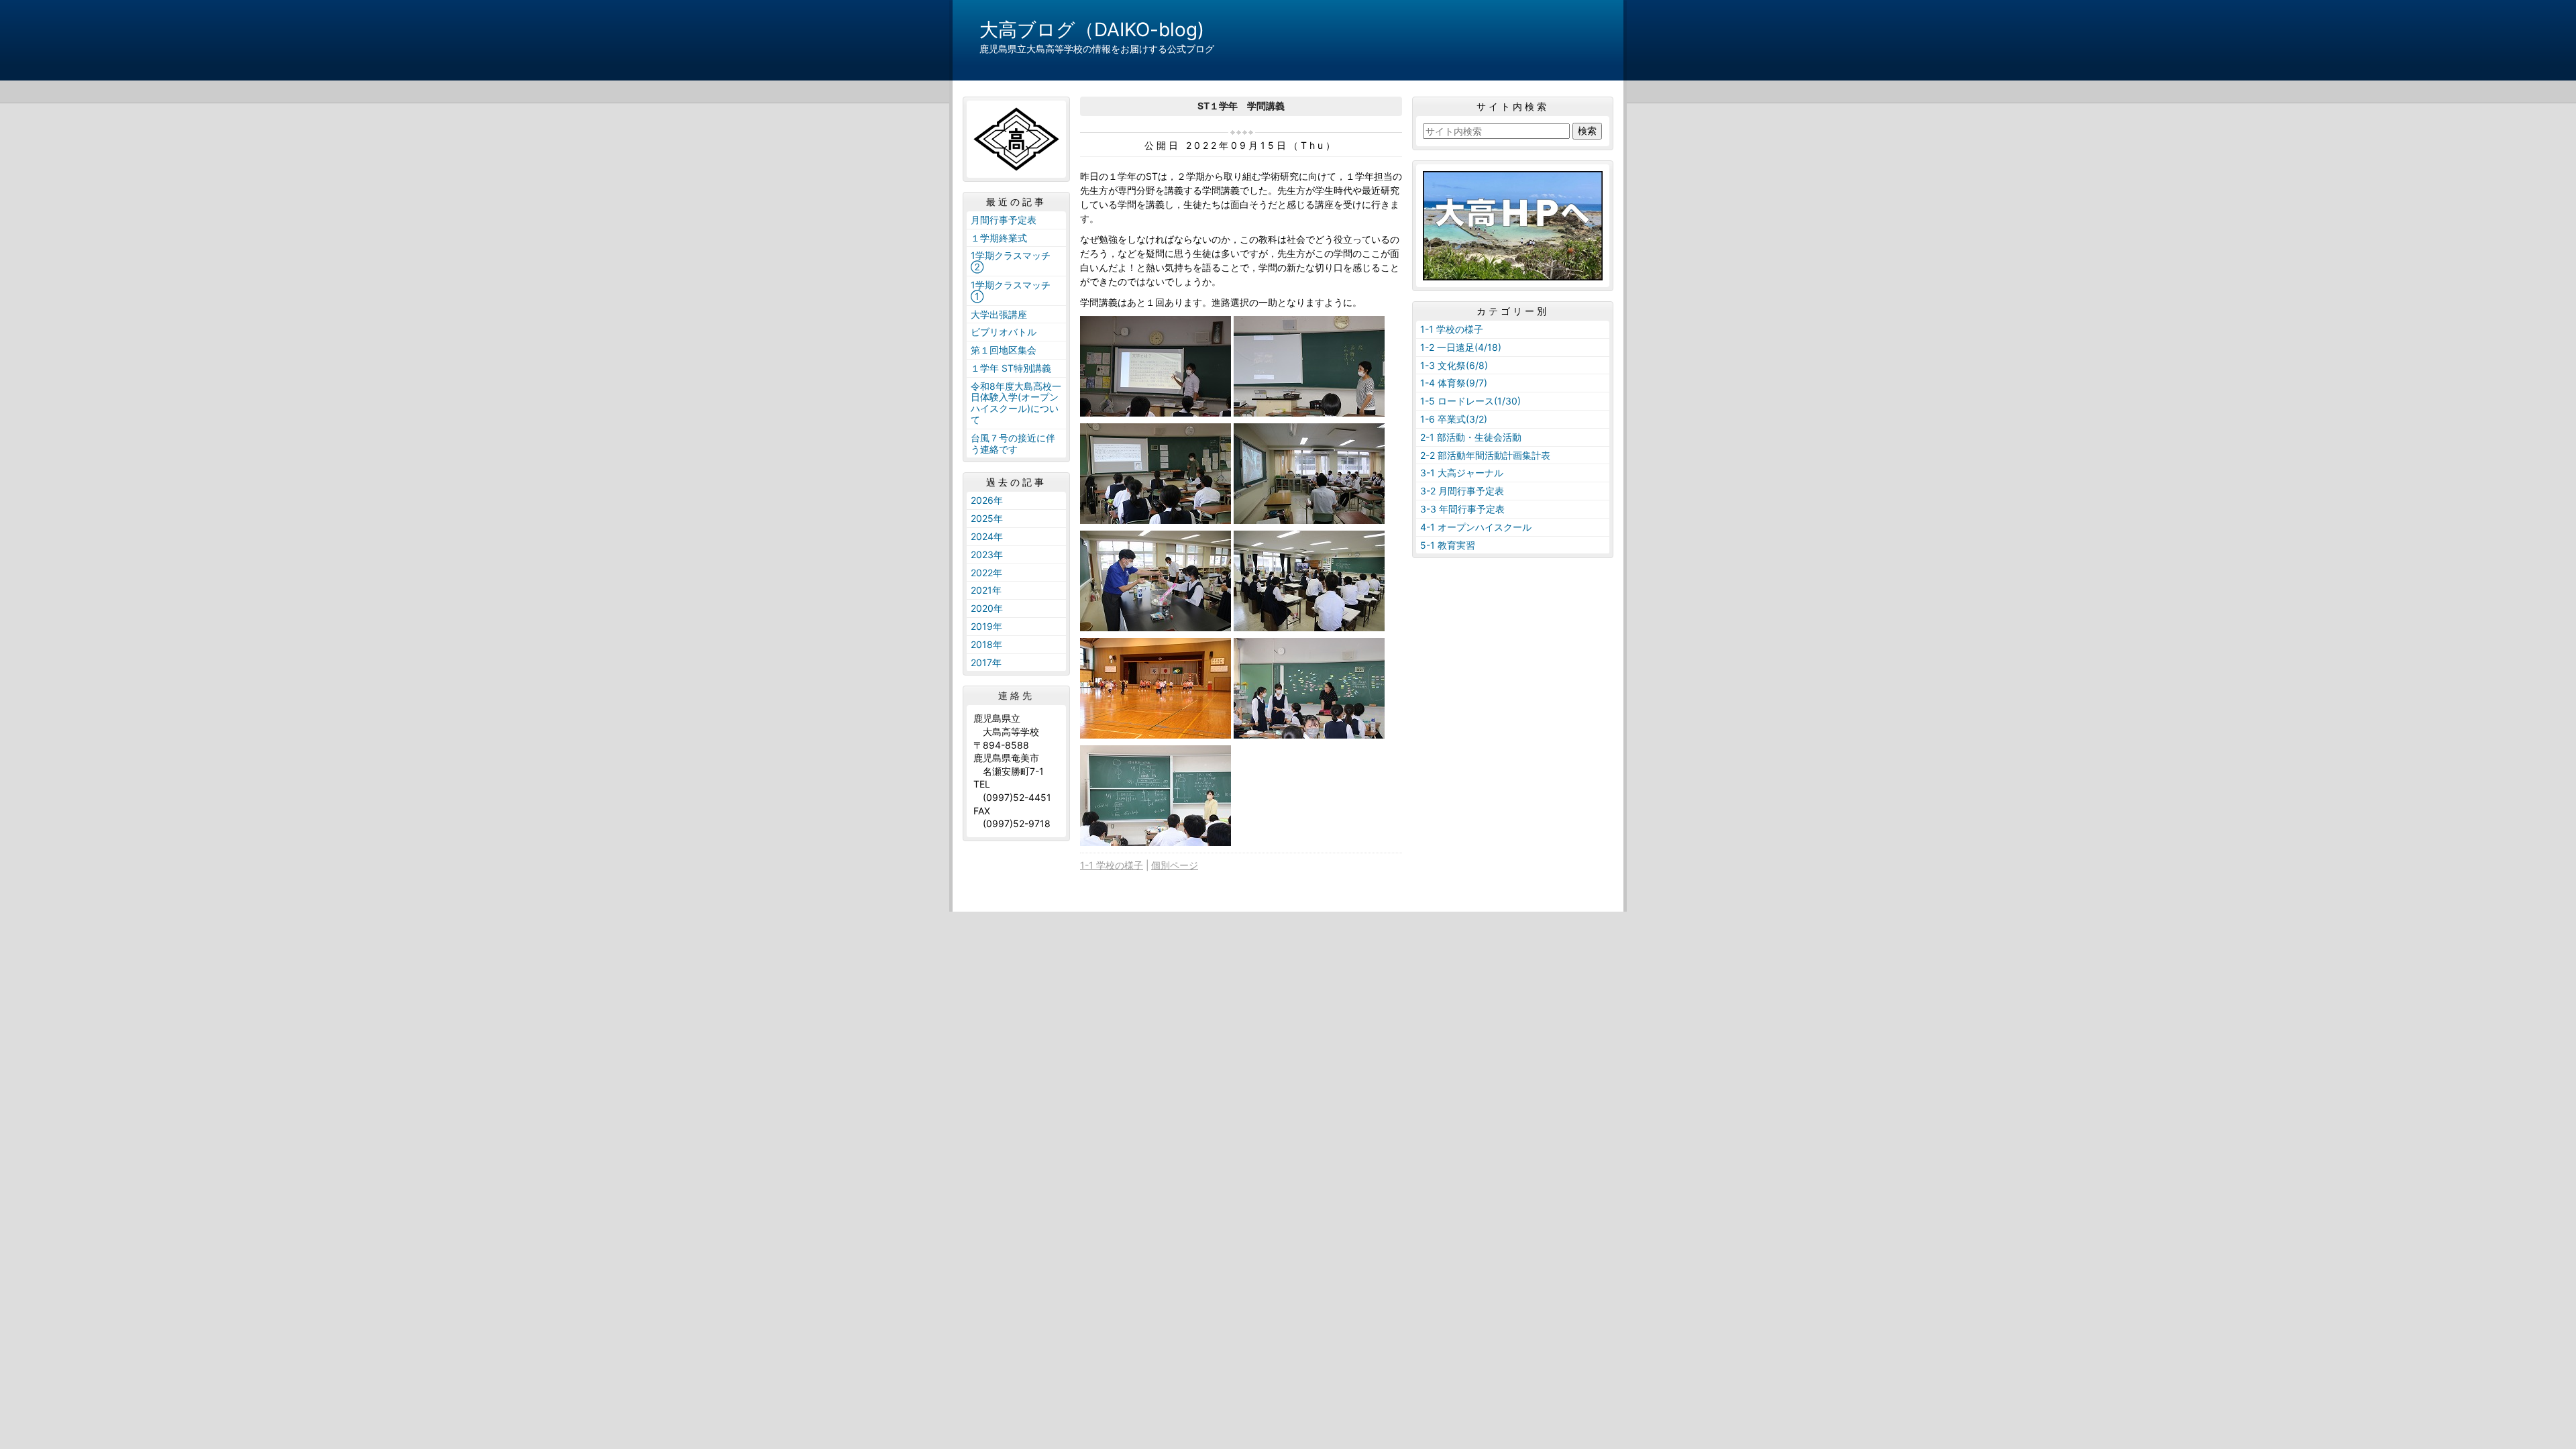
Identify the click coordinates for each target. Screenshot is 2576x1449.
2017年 (986, 662)
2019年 (986, 626)
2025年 (987, 518)
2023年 (987, 554)
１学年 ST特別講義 (1011, 368)
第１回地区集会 (1004, 350)
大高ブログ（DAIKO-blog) (1092, 30)
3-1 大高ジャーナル (1462, 473)
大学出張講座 (999, 314)
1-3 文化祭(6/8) (1454, 365)
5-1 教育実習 (1448, 545)
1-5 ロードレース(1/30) (1470, 401)
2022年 (986, 573)
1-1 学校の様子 (1112, 865)
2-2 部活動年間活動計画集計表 (1485, 455)
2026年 (987, 500)
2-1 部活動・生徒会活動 (1471, 437)
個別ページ (1175, 865)
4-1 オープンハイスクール (1476, 527)
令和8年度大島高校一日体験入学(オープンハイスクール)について (1016, 403)
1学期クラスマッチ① (1011, 290)
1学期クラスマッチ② (1011, 261)
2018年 (986, 644)
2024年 (987, 536)
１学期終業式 (999, 238)
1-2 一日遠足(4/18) (1461, 347)
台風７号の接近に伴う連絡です (1013, 443)
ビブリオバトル (1004, 332)
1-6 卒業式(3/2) (1454, 419)
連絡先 (1016, 696)
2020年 (987, 608)
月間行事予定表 (1004, 220)
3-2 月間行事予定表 (1462, 491)
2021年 (986, 590)
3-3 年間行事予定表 (1462, 509)
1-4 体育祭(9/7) (1454, 383)
